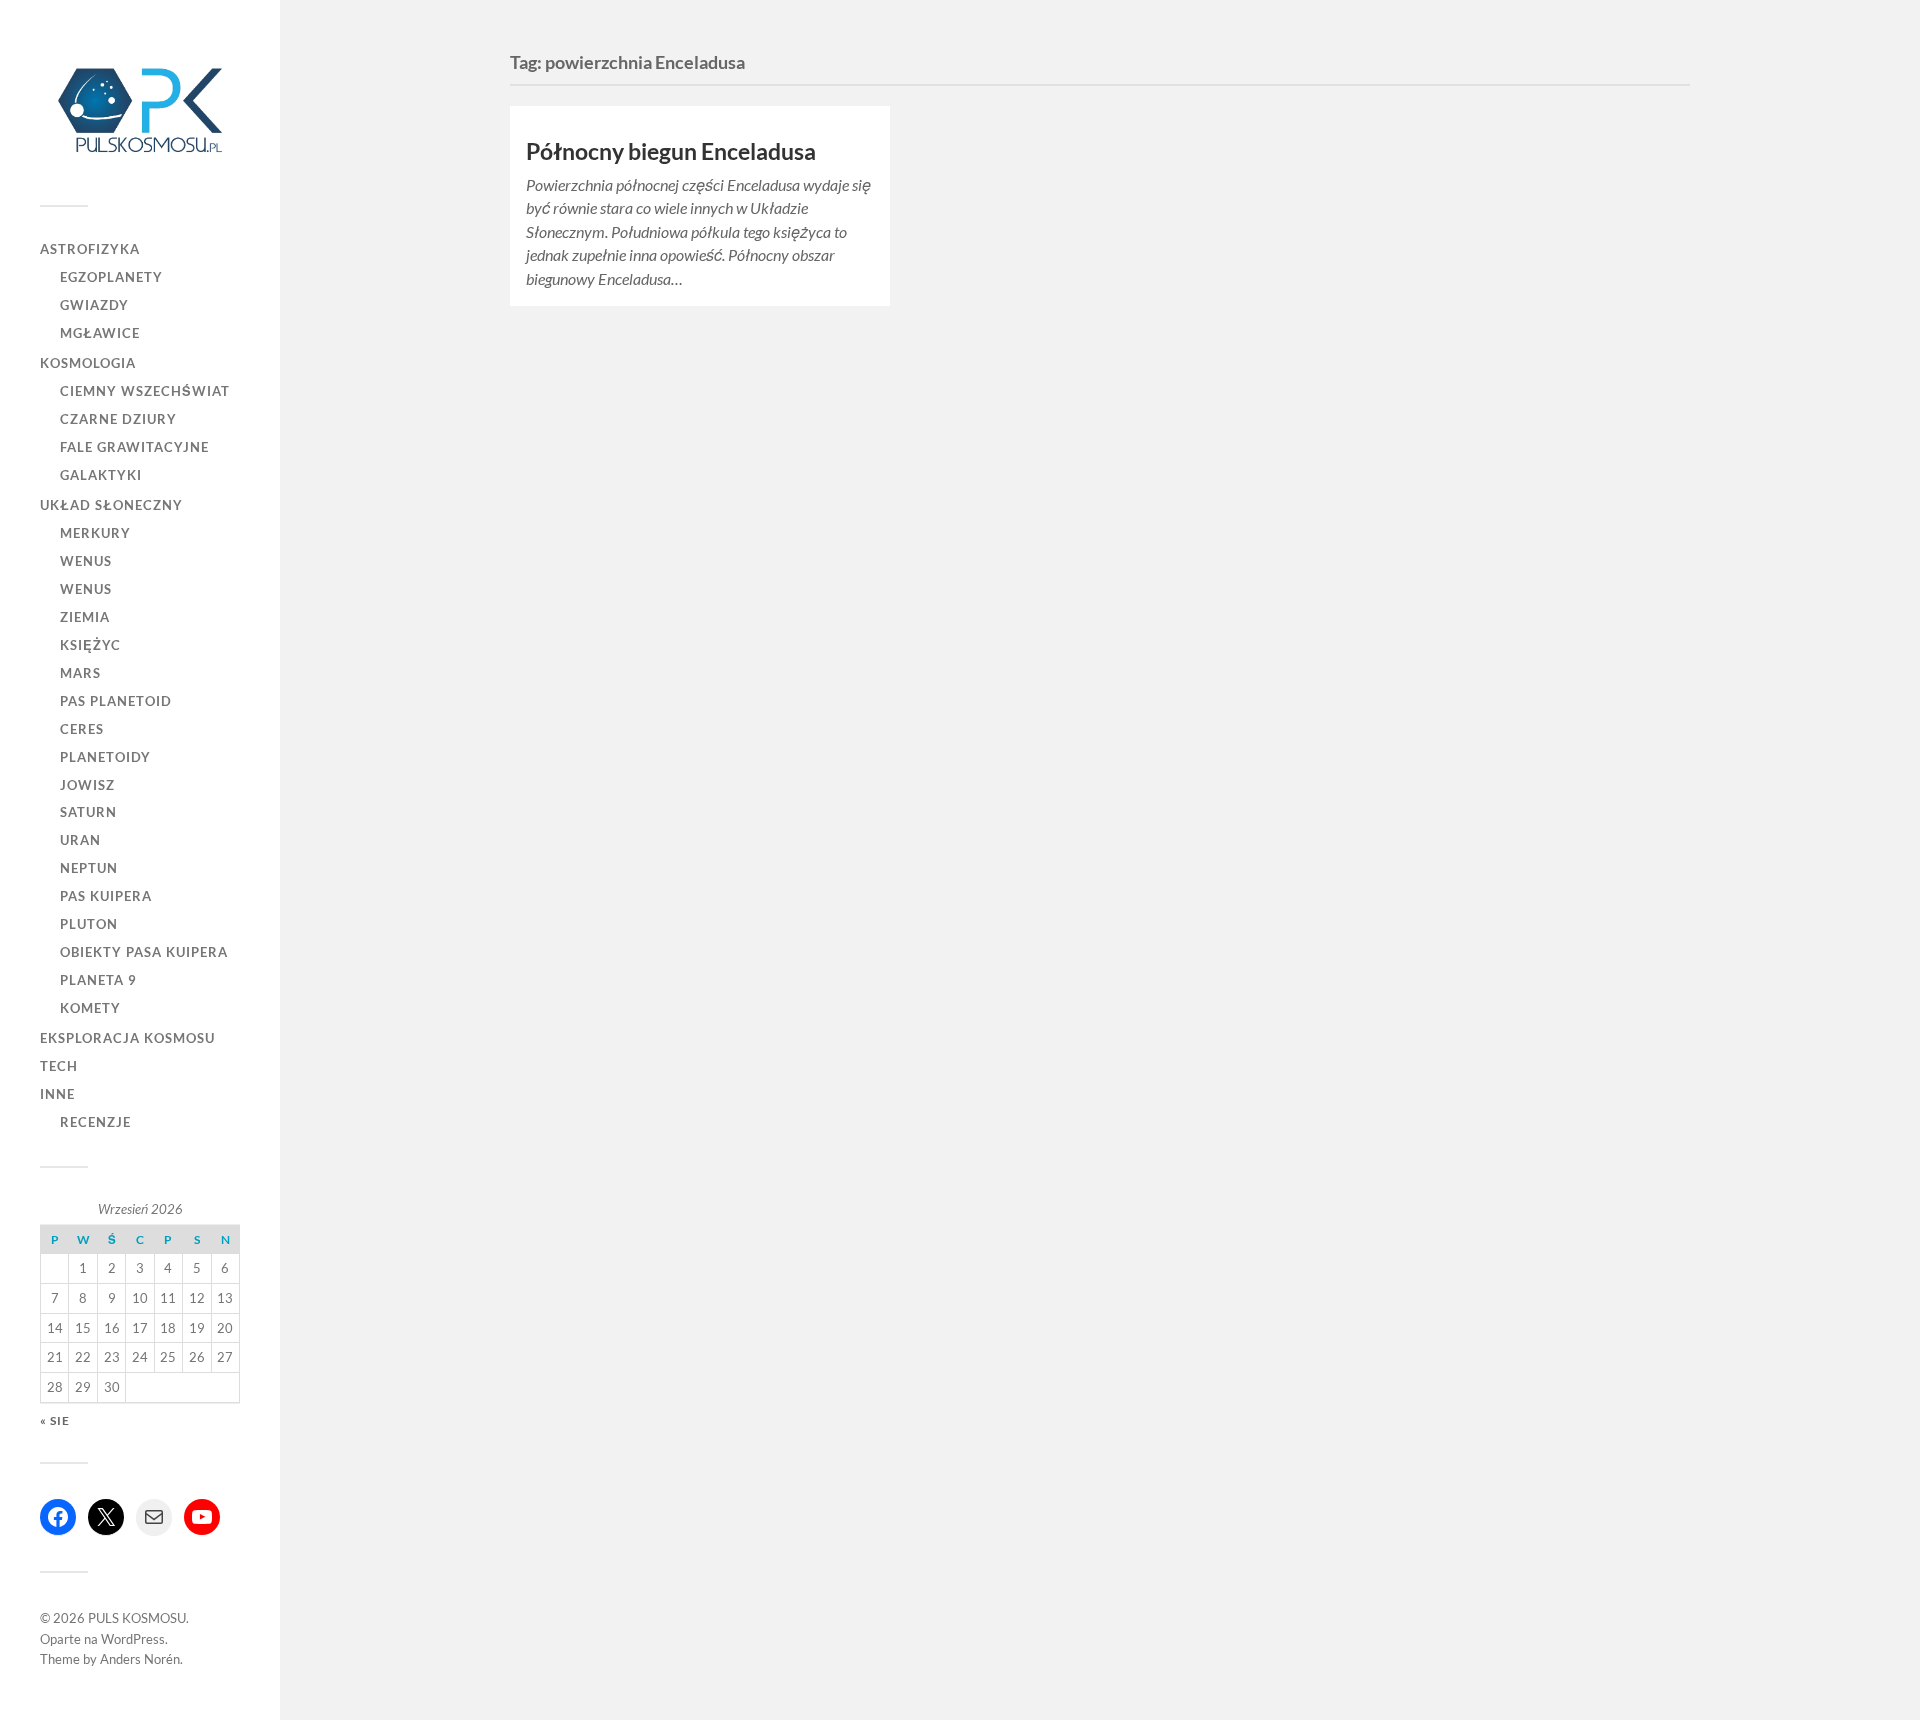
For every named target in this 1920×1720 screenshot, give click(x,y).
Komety (90, 1008)
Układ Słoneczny (111, 505)
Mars (80, 673)
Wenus (86, 561)
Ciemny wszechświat (145, 391)
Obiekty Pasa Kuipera (144, 952)
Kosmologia (88, 363)
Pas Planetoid (116, 701)
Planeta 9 (98, 980)
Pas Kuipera (106, 896)
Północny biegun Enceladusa (671, 151)
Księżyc (90, 645)
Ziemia (85, 617)
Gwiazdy (94, 305)
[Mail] (154, 1517)
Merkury (95, 533)
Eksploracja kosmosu (127, 1038)
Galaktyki (101, 475)
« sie (55, 1420)
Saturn (88, 812)
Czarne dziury (118, 419)
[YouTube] (202, 1517)
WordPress (133, 1639)
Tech (59, 1066)
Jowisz (87, 785)
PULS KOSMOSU (137, 1618)
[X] (106, 1517)
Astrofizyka (90, 249)
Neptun (89, 868)
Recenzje (95, 1122)
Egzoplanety (111, 277)
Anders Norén (140, 1659)
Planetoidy (105, 757)
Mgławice (100, 333)
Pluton (89, 924)
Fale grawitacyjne (134, 447)
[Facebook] (58, 1517)
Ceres (82, 729)
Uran (80, 840)
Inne (57, 1094)
